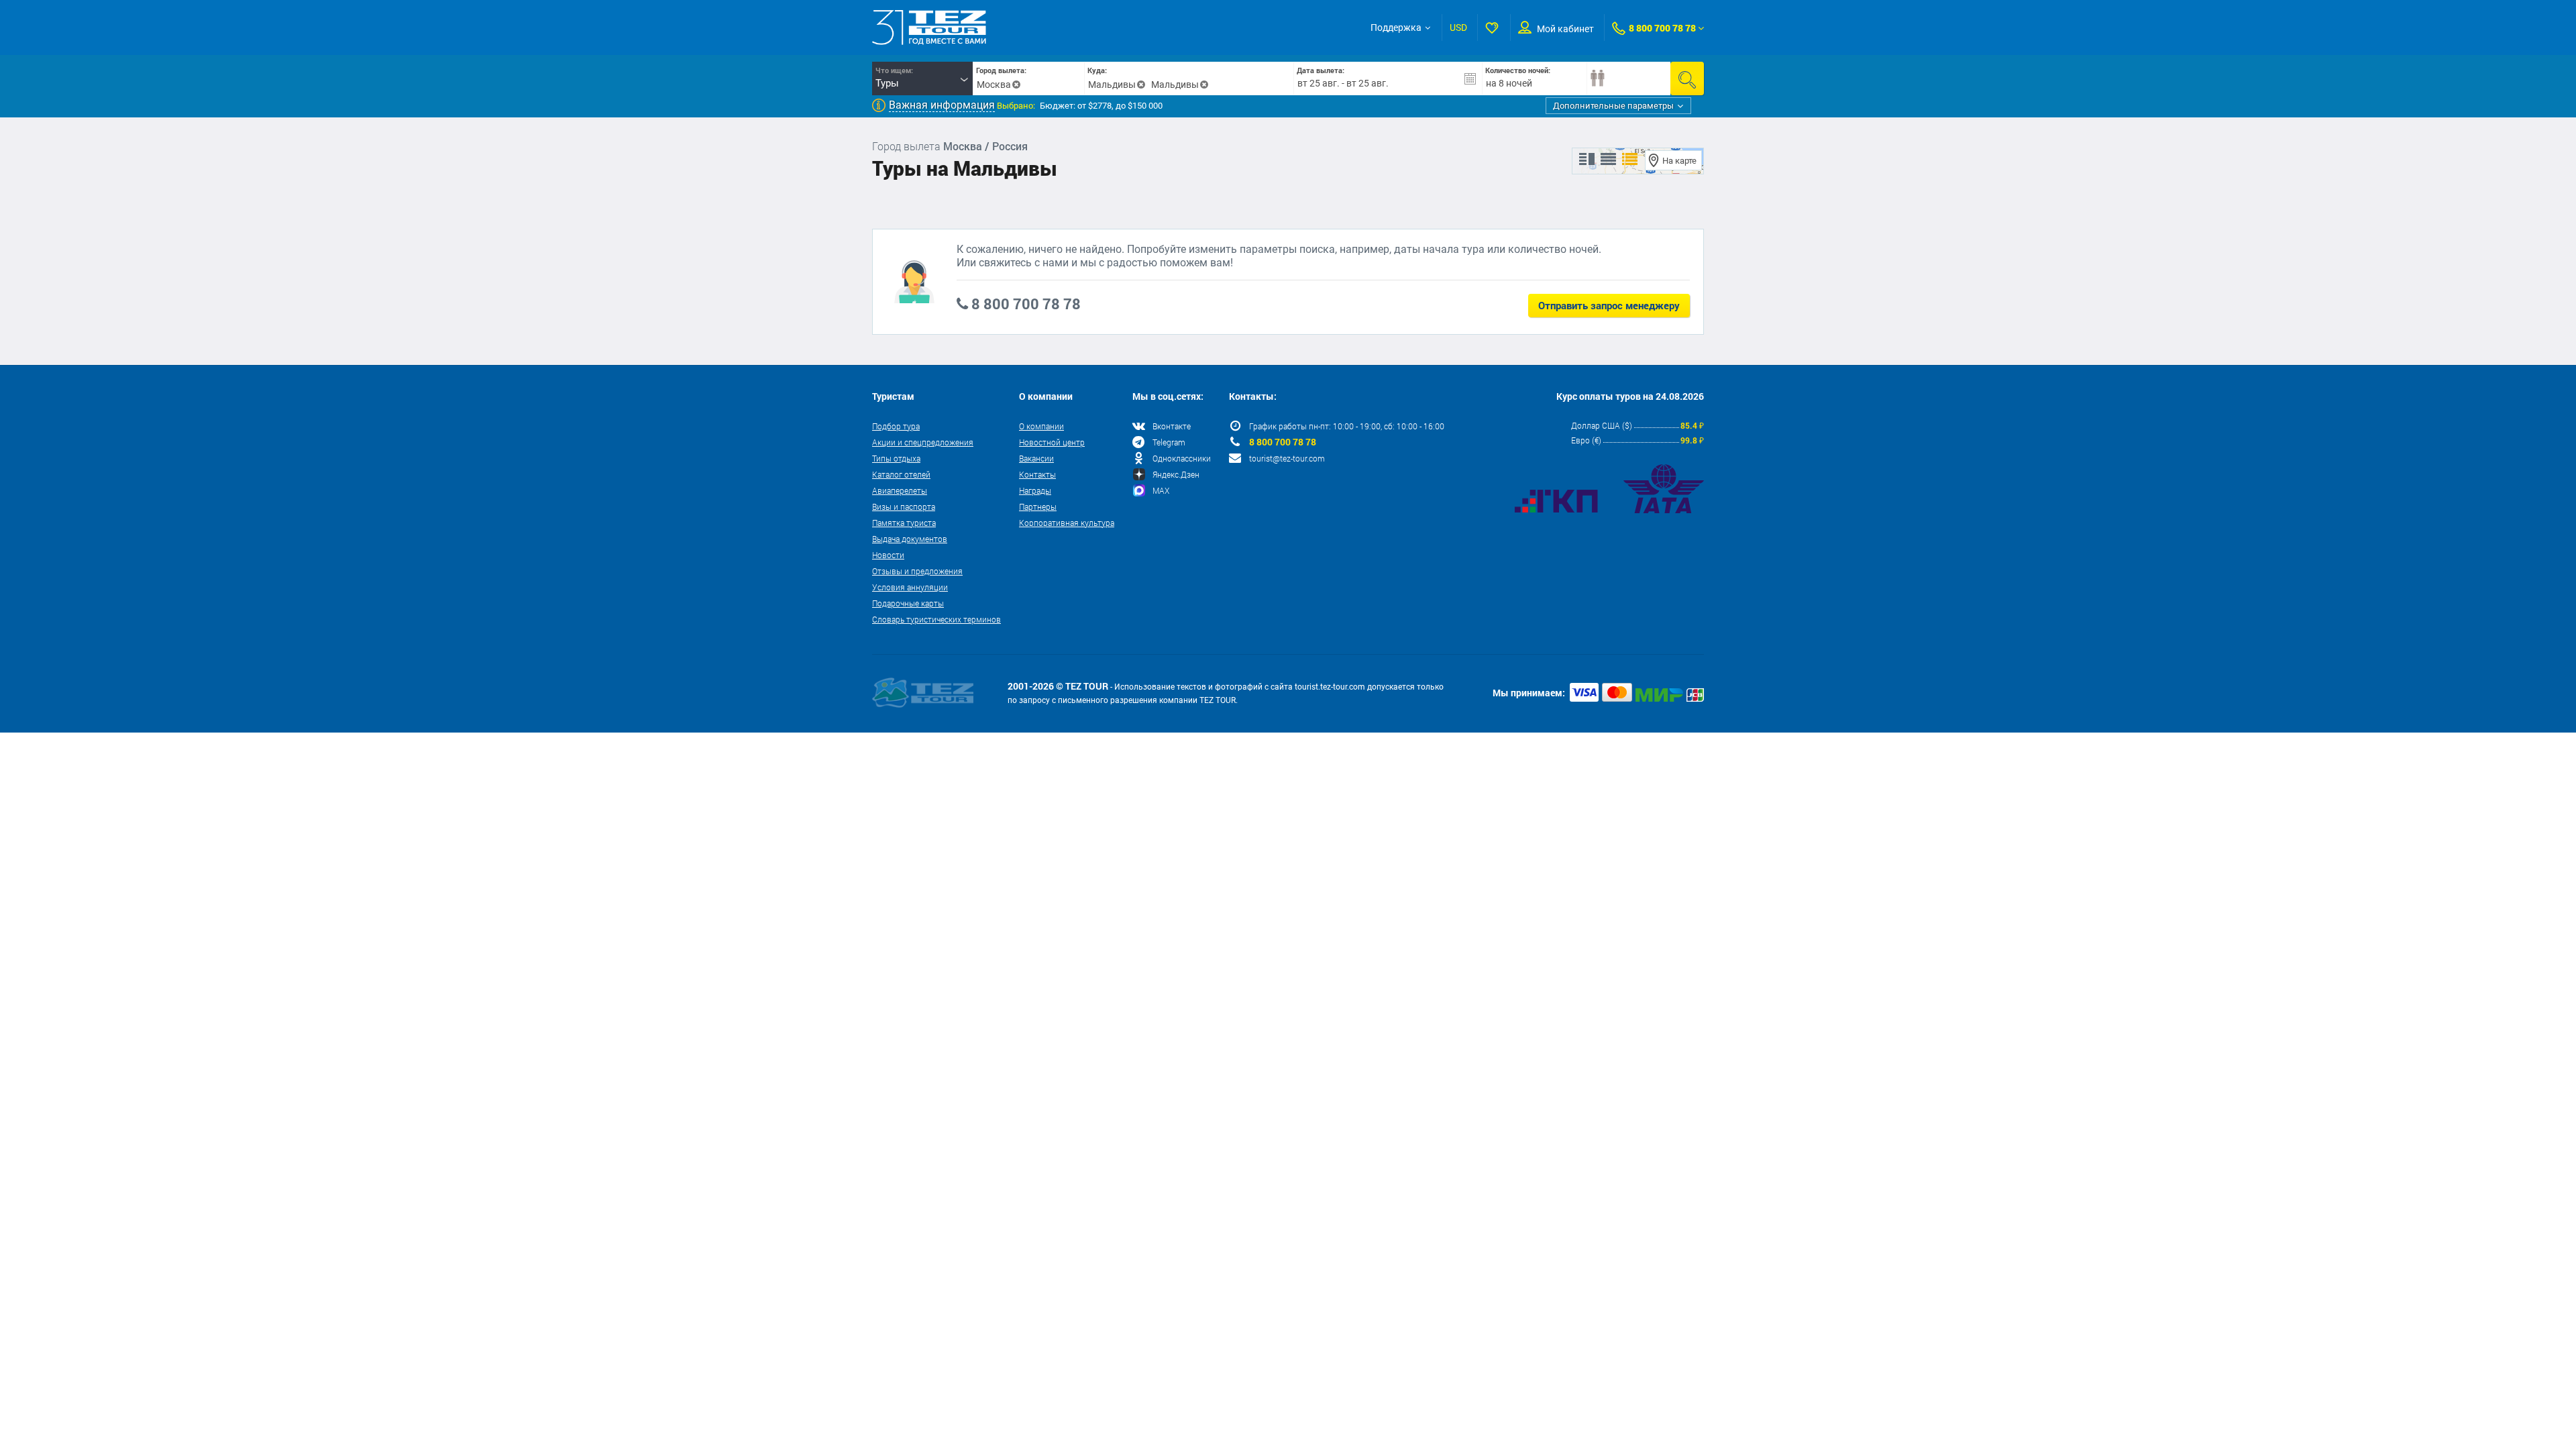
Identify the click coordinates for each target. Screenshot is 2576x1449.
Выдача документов (910, 539)
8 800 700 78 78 (1662, 28)
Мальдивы (1112, 85)
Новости (888, 555)
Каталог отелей (901, 474)
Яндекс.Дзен (1176, 474)
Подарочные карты (908, 603)
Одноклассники (1182, 458)
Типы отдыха (896, 458)
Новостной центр (1052, 442)
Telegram (1169, 442)
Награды (1035, 490)
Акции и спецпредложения (923, 442)
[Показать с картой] (1587, 160)
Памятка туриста (904, 523)
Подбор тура (896, 426)
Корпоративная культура (1067, 523)
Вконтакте (1172, 426)
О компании (1041, 426)
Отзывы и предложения (917, 571)
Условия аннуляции (910, 587)
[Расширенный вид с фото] (1630, 160)
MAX (1161, 490)
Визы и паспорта (904, 506)
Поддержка (1396, 28)
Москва (994, 85)
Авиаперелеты (900, 490)
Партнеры (1038, 506)
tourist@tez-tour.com (1287, 458)
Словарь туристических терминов (936, 619)
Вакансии (1036, 458)
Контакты (1037, 474)
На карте (1679, 161)
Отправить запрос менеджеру (1609, 305)
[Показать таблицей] (1608, 160)
